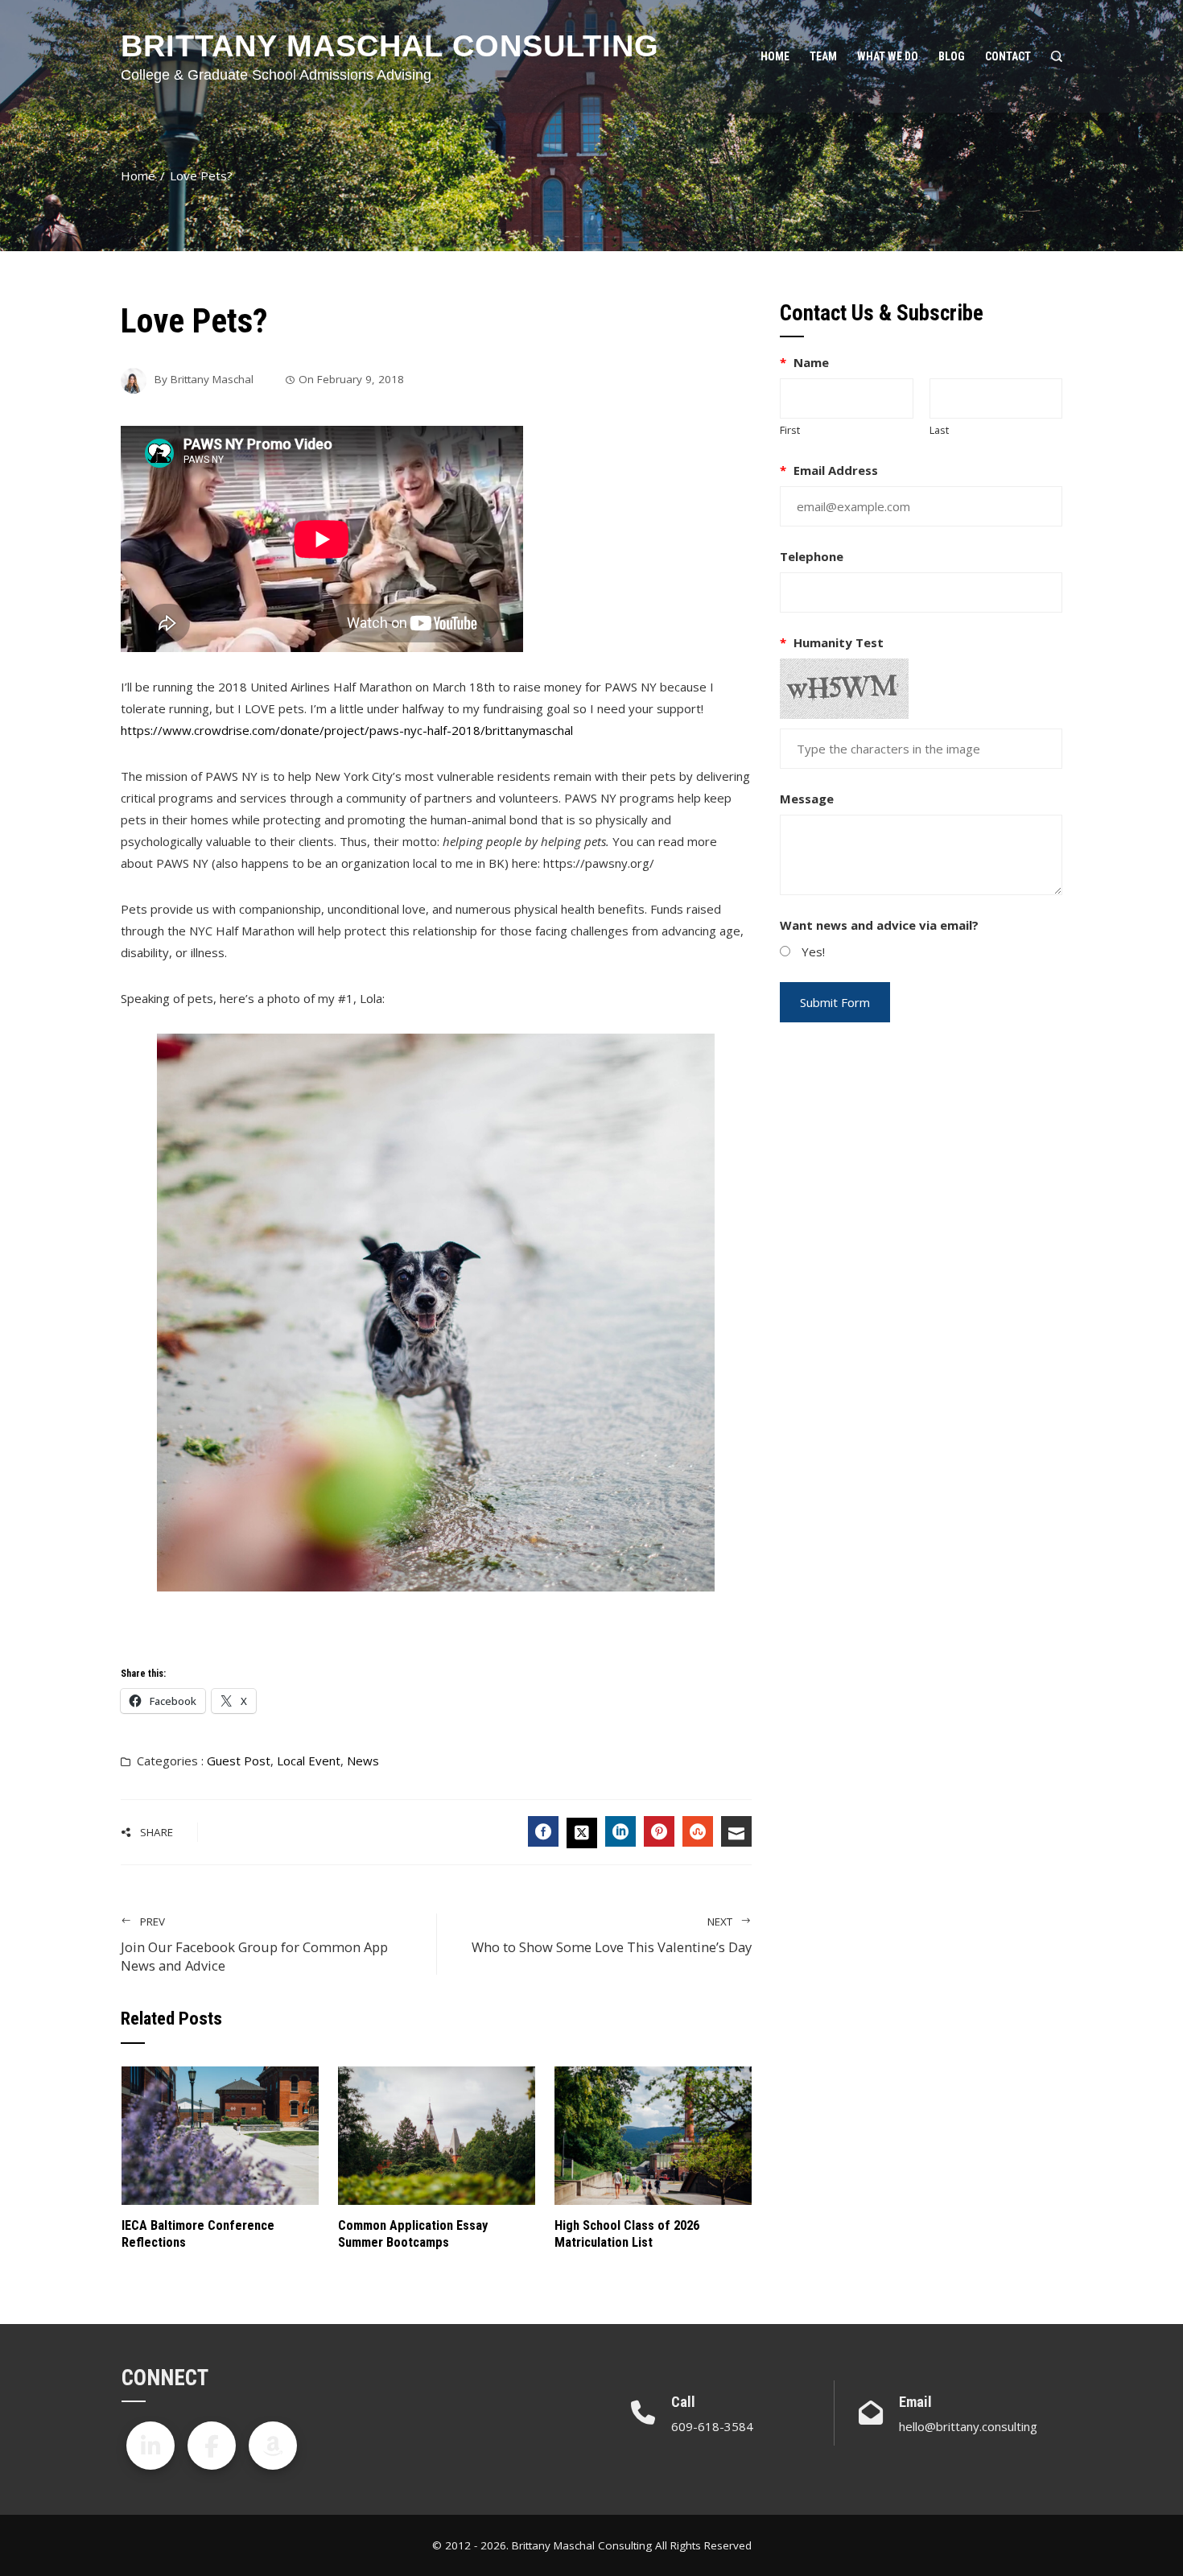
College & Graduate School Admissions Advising (276, 75)
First (790, 430)
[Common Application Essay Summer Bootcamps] (437, 2134)
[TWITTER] (582, 1833)
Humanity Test (832, 642)
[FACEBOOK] (543, 1831)
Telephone (812, 556)
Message (807, 799)
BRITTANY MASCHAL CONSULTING (390, 46)
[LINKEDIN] (620, 1831)
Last (939, 430)
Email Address (829, 470)
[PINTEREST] (659, 1831)
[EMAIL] (736, 1831)
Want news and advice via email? (879, 925)
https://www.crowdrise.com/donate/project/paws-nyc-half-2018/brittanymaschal (347, 730)
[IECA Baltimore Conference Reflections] (220, 2134)
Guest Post (239, 1761)
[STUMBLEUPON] (698, 1831)
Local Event (309, 1761)
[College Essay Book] (273, 2446)
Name (804, 362)
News (363, 1761)
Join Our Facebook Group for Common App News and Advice (254, 1944)
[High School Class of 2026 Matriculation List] (653, 2134)
